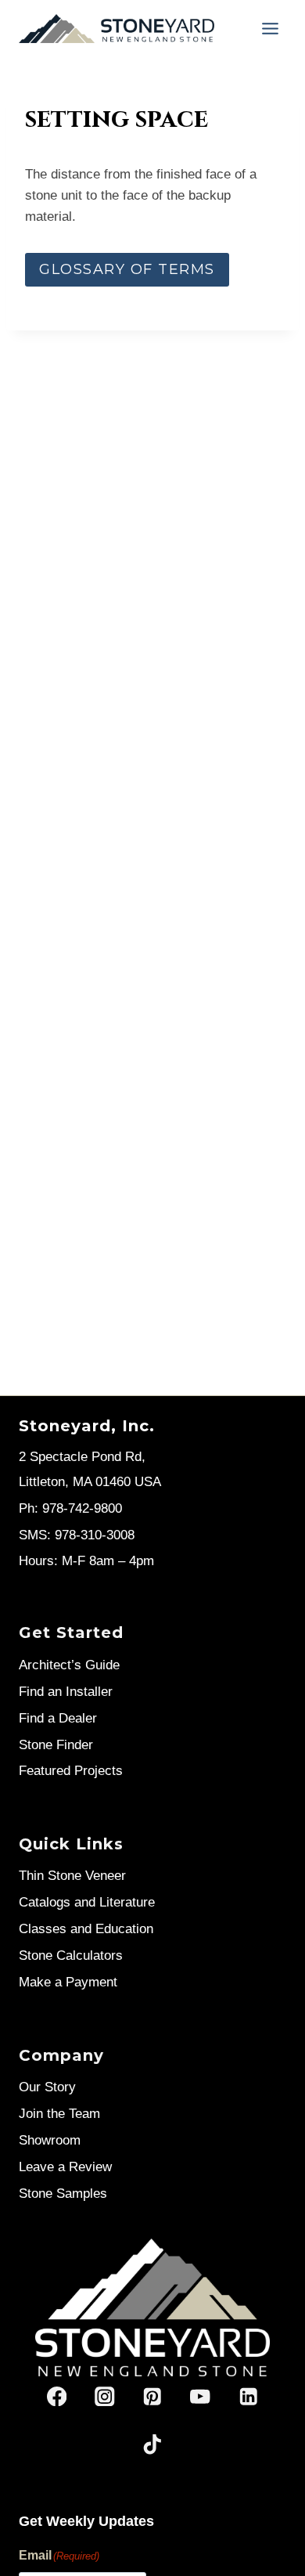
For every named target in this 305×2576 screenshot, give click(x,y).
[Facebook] (57, 2396)
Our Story (47, 2087)
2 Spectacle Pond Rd (80, 1457)
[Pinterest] (153, 2396)
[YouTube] (201, 2396)
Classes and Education (86, 1929)
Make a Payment (68, 1982)
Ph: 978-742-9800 (70, 1508)
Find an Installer (66, 1692)
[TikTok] (153, 2444)
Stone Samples (63, 2194)
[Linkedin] (248, 2396)
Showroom (50, 2140)
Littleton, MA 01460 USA (90, 1482)
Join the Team (59, 2114)
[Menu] (270, 29)
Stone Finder (56, 1745)
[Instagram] (104, 2396)
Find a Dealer (58, 1718)
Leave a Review (65, 2167)
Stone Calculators (71, 1955)
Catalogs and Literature (87, 1902)
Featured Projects (71, 1771)
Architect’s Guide (69, 1665)
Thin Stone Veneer (72, 1876)
